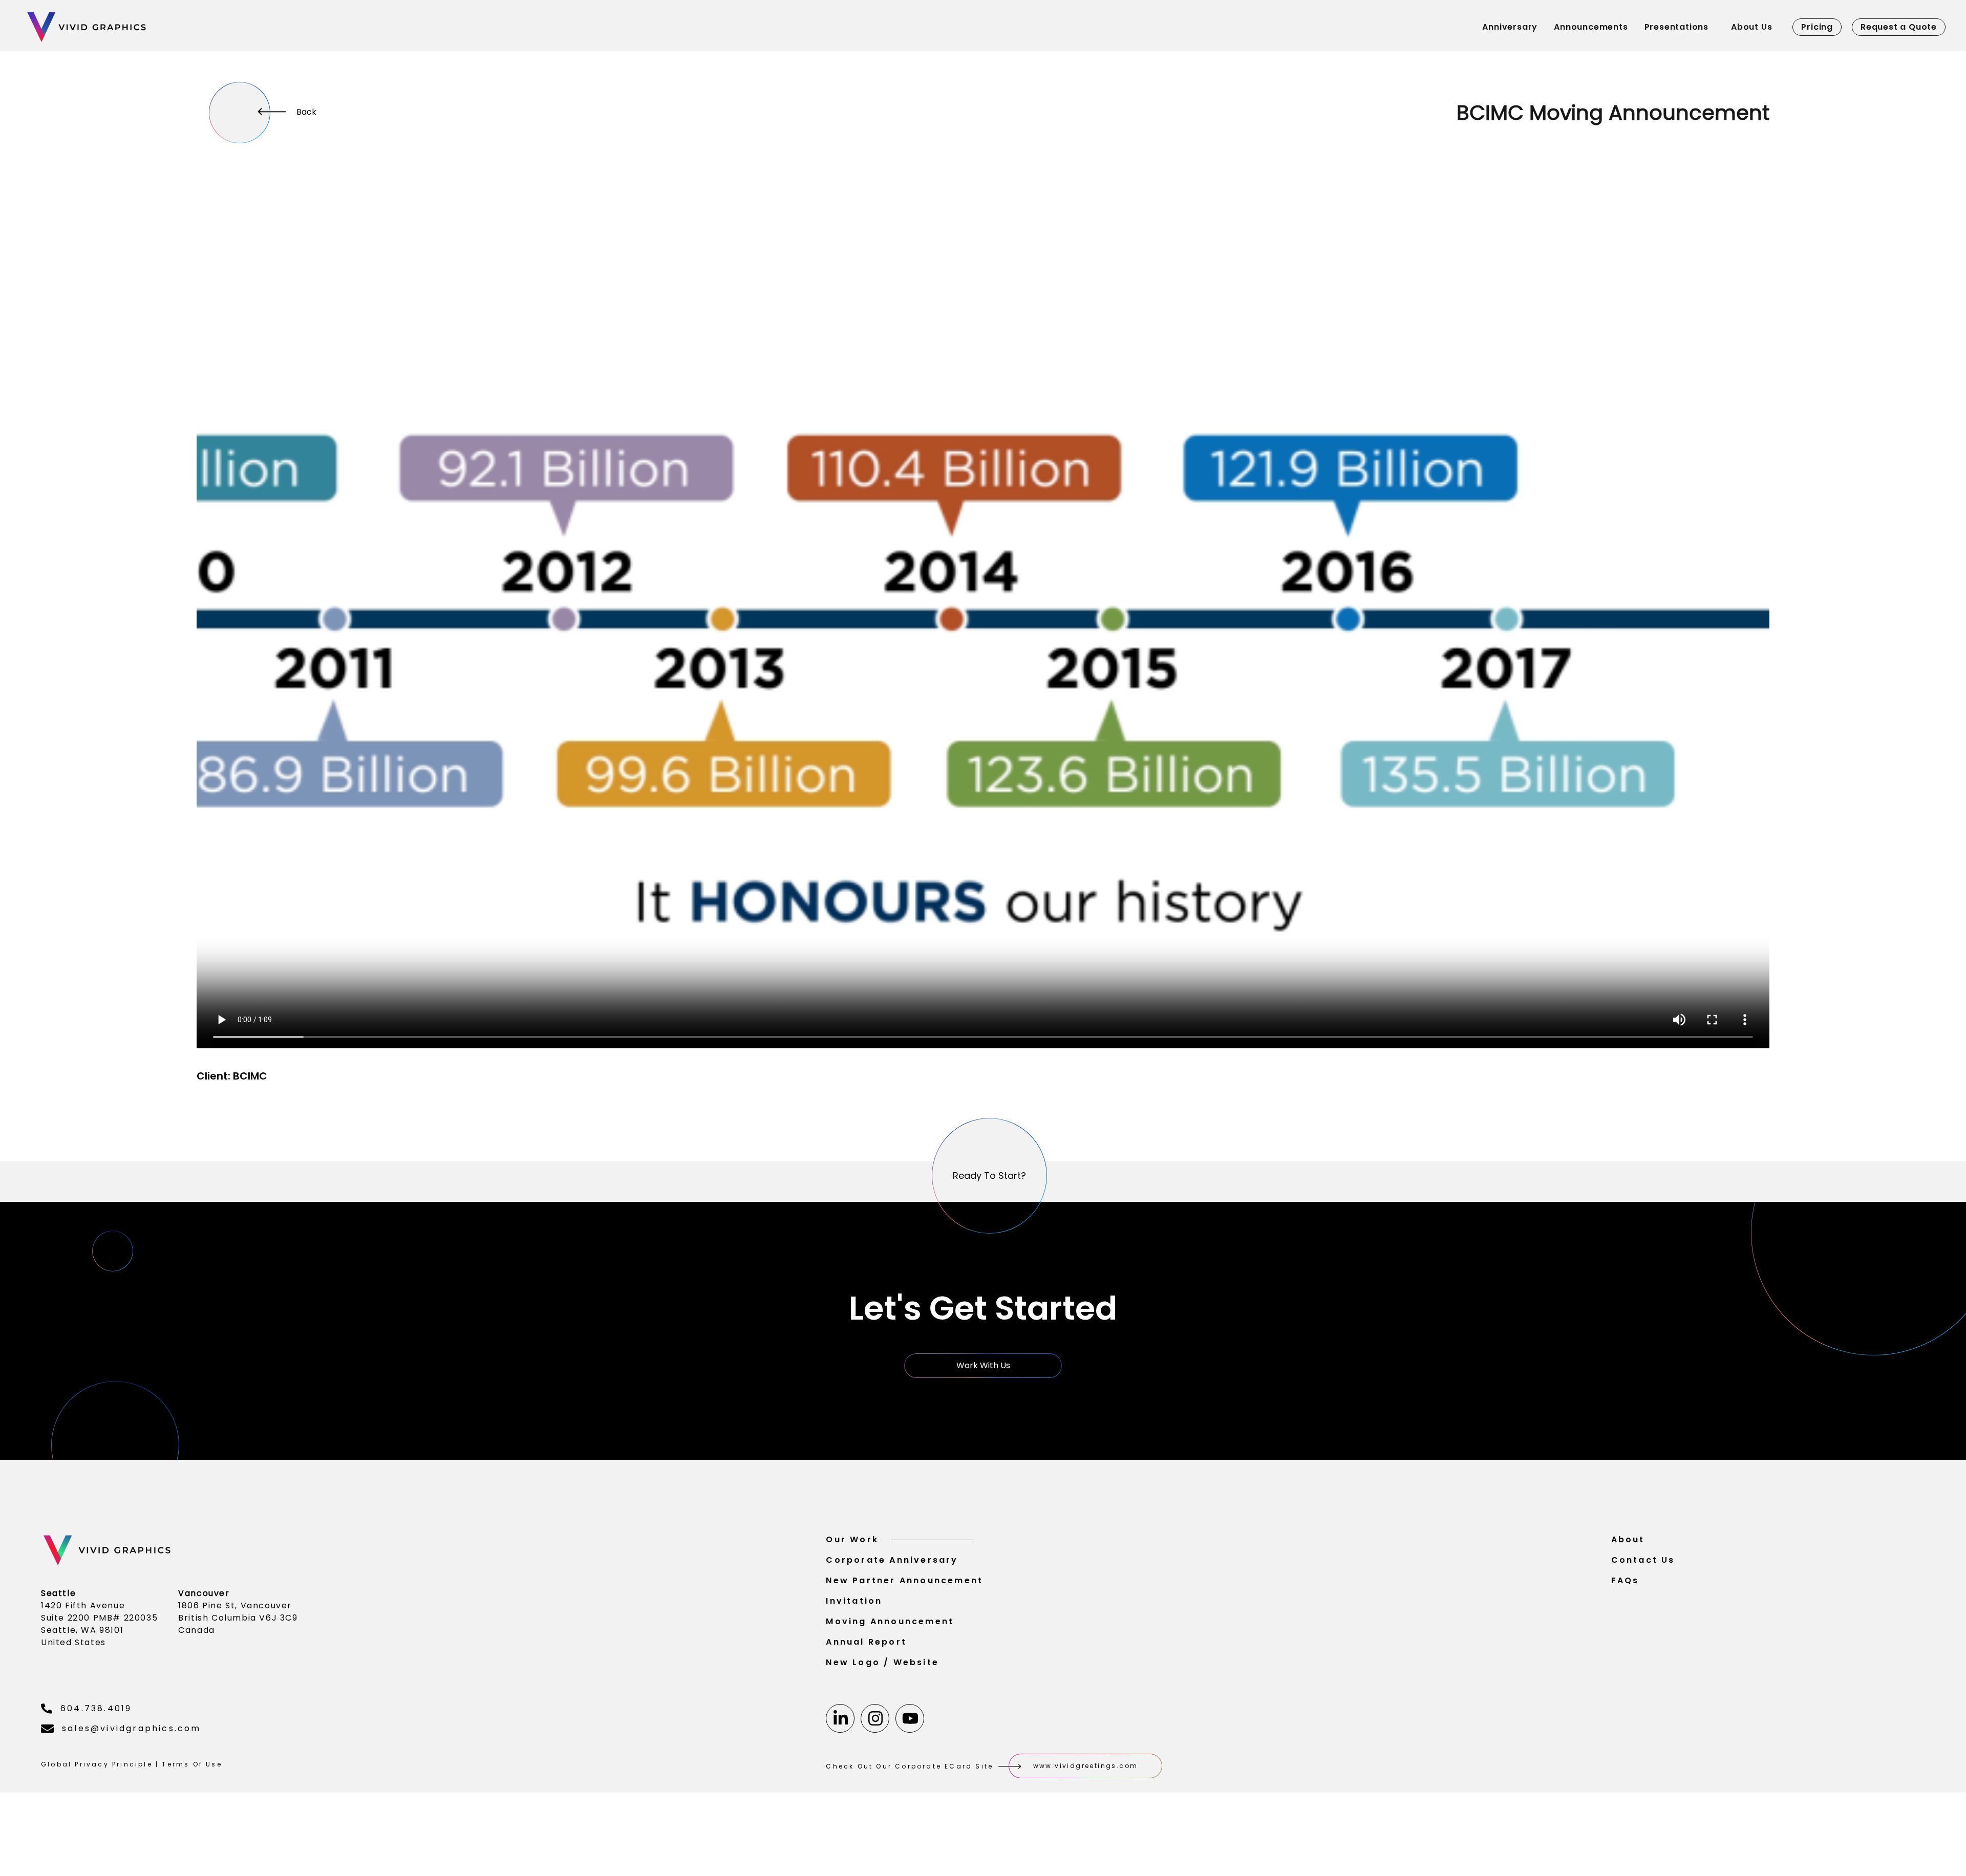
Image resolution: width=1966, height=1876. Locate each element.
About (1628, 1539)
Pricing (1817, 27)
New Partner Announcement (904, 1580)
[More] (240, 113)
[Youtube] (910, 1718)
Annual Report (866, 1642)
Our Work (852, 1539)
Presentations (1676, 27)
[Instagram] (875, 1718)
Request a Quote (1899, 27)
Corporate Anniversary (892, 1560)
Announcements (1591, 27)
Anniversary (1510, 27)
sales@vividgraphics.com (132, 1728)
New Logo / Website (882, 1662)
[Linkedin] (840, 1718)
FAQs (1625, 1580)
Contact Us (1643, 1560)
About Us (1751, 27)
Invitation (854, 1601)
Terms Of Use (192, 1764)
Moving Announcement (890, 1621)
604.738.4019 (96, 1708)
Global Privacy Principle (97, 1764)
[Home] (213, 27)
